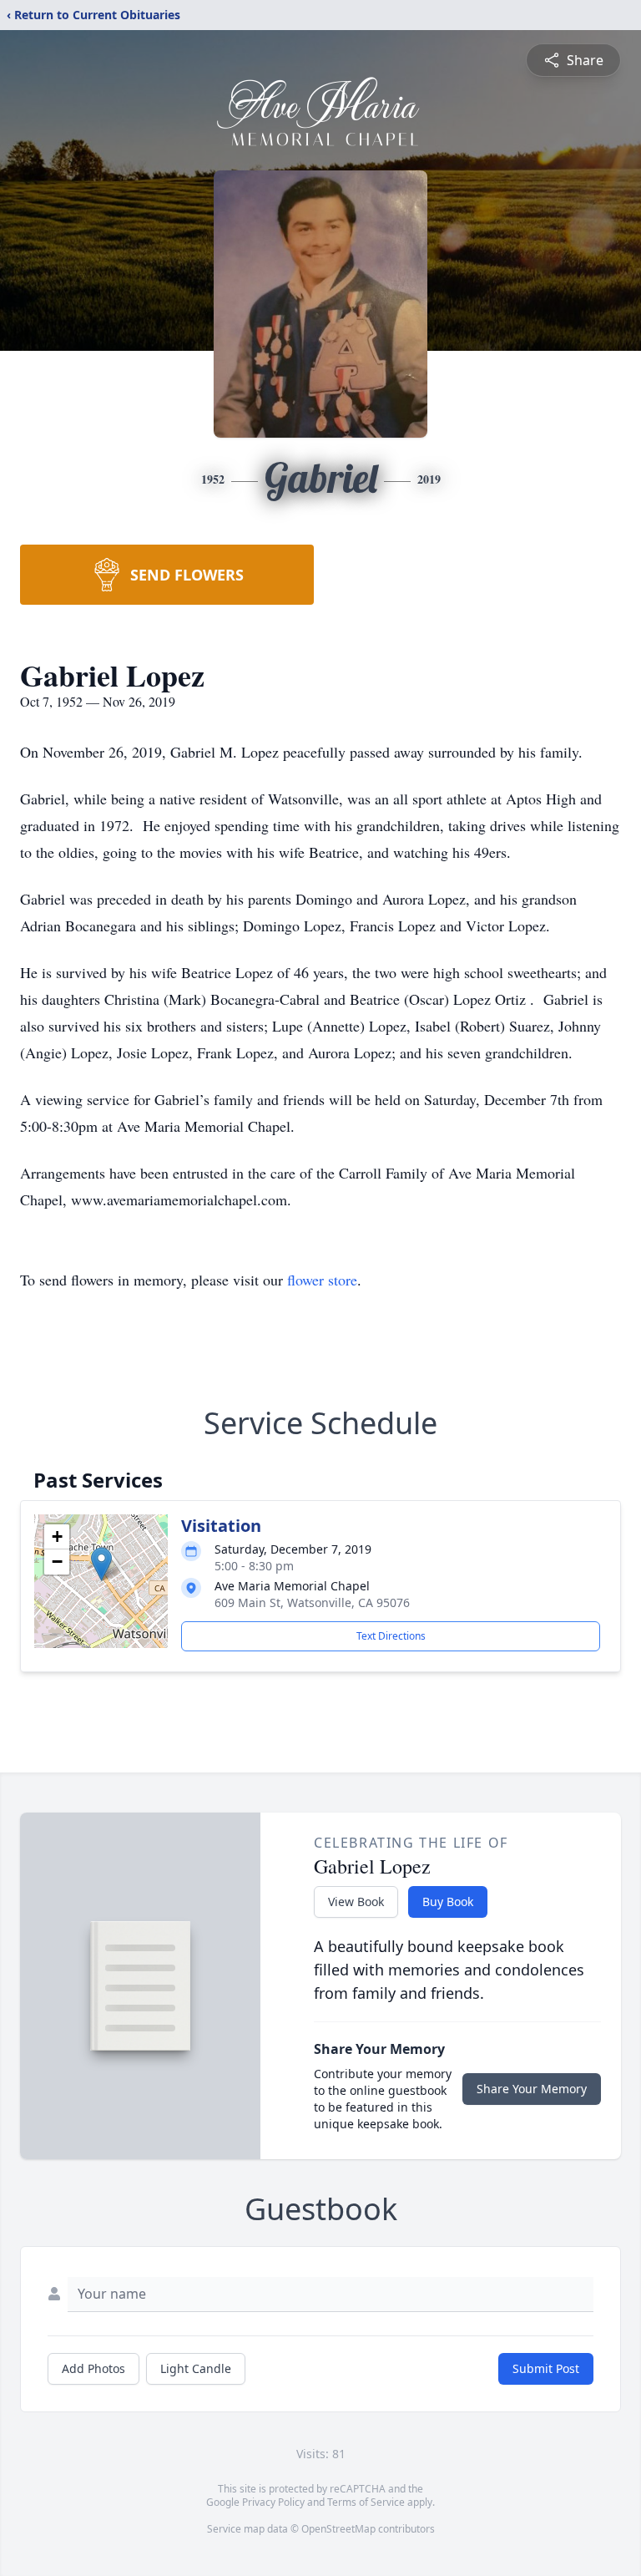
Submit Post (546, 2368)
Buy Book (448, 1902)
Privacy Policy (273, 2502)
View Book (356, 1902)
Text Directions (391, 1636)
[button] (101, 1564)
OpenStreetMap (338, 2529)
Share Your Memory (532, 2089)
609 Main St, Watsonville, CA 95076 (312, 1602)
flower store (322, 1280)
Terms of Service (366, 2502)
